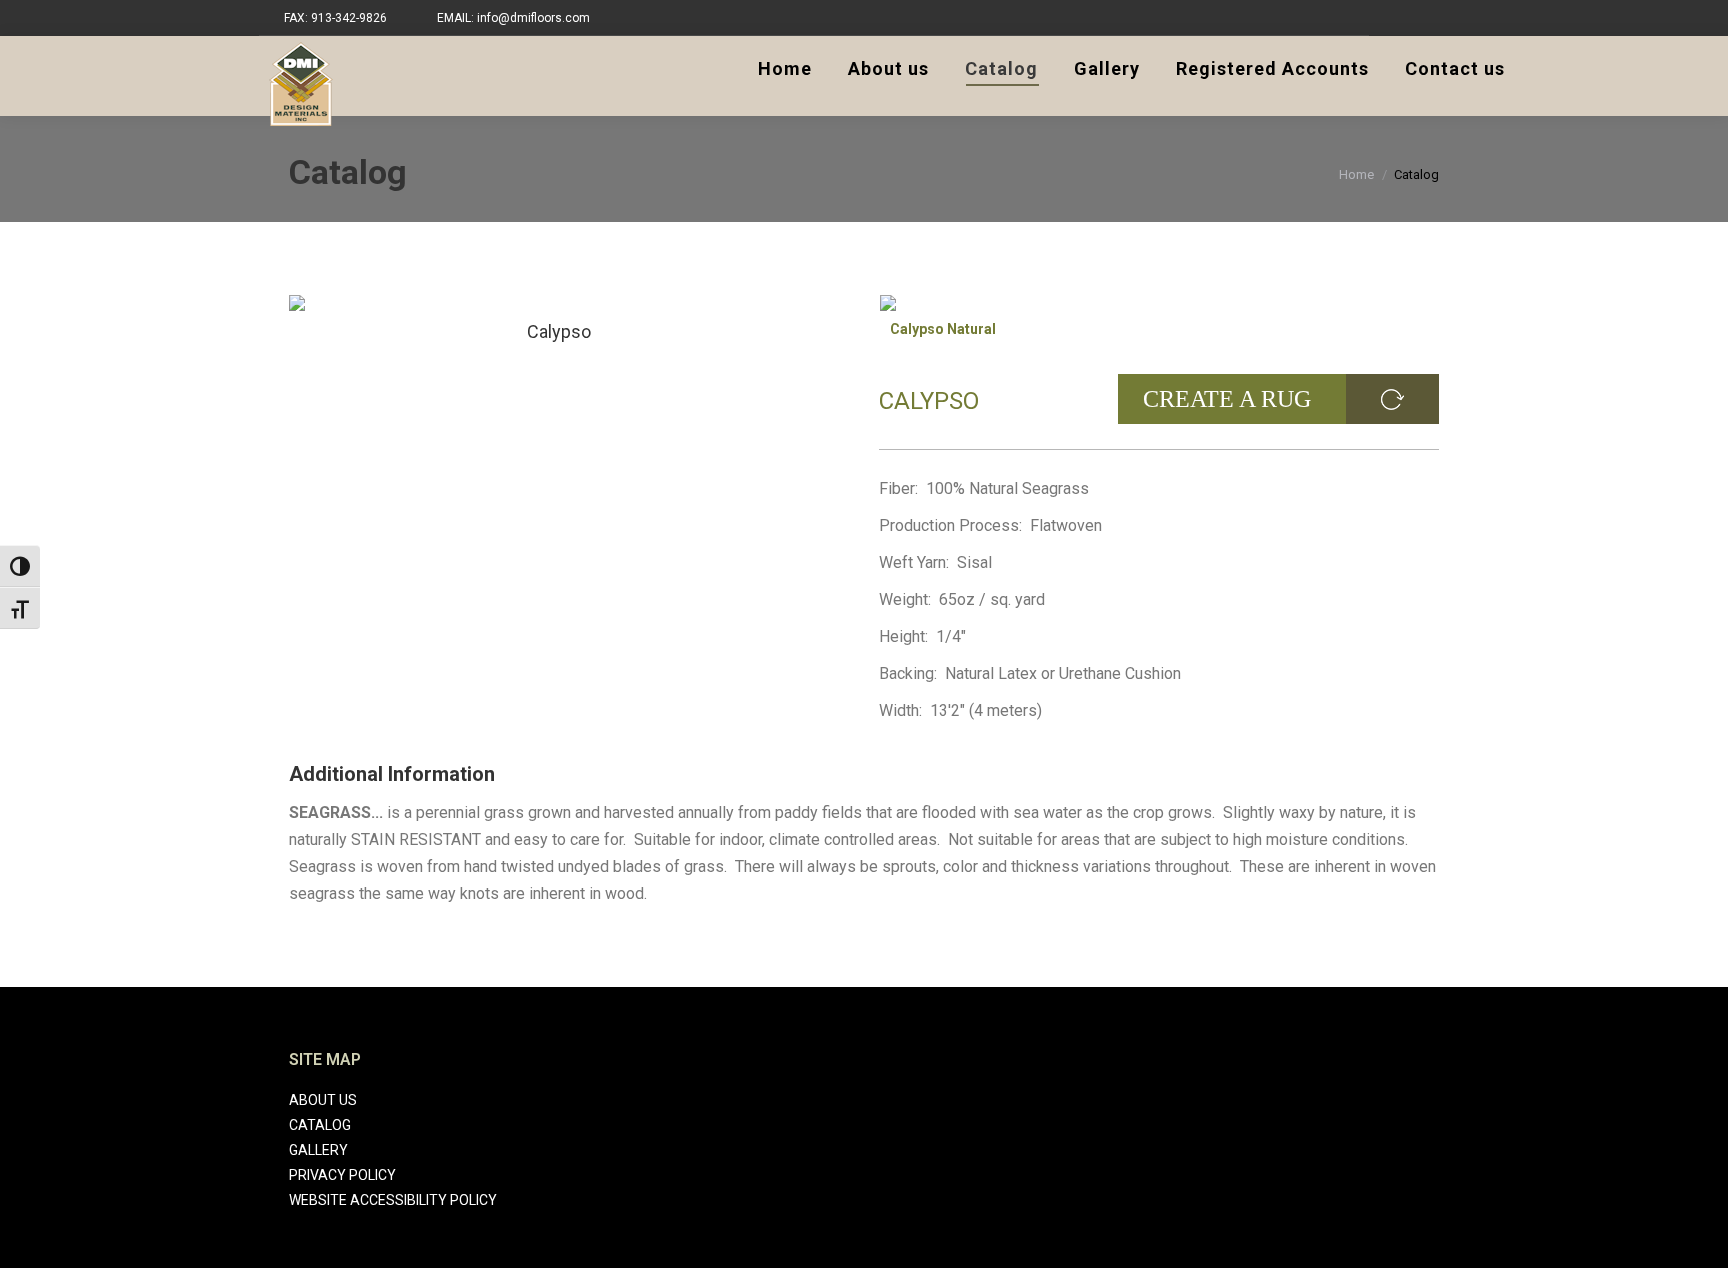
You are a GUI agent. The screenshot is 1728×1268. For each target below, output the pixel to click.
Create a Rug (1227, 399)
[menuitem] (785, 69)
